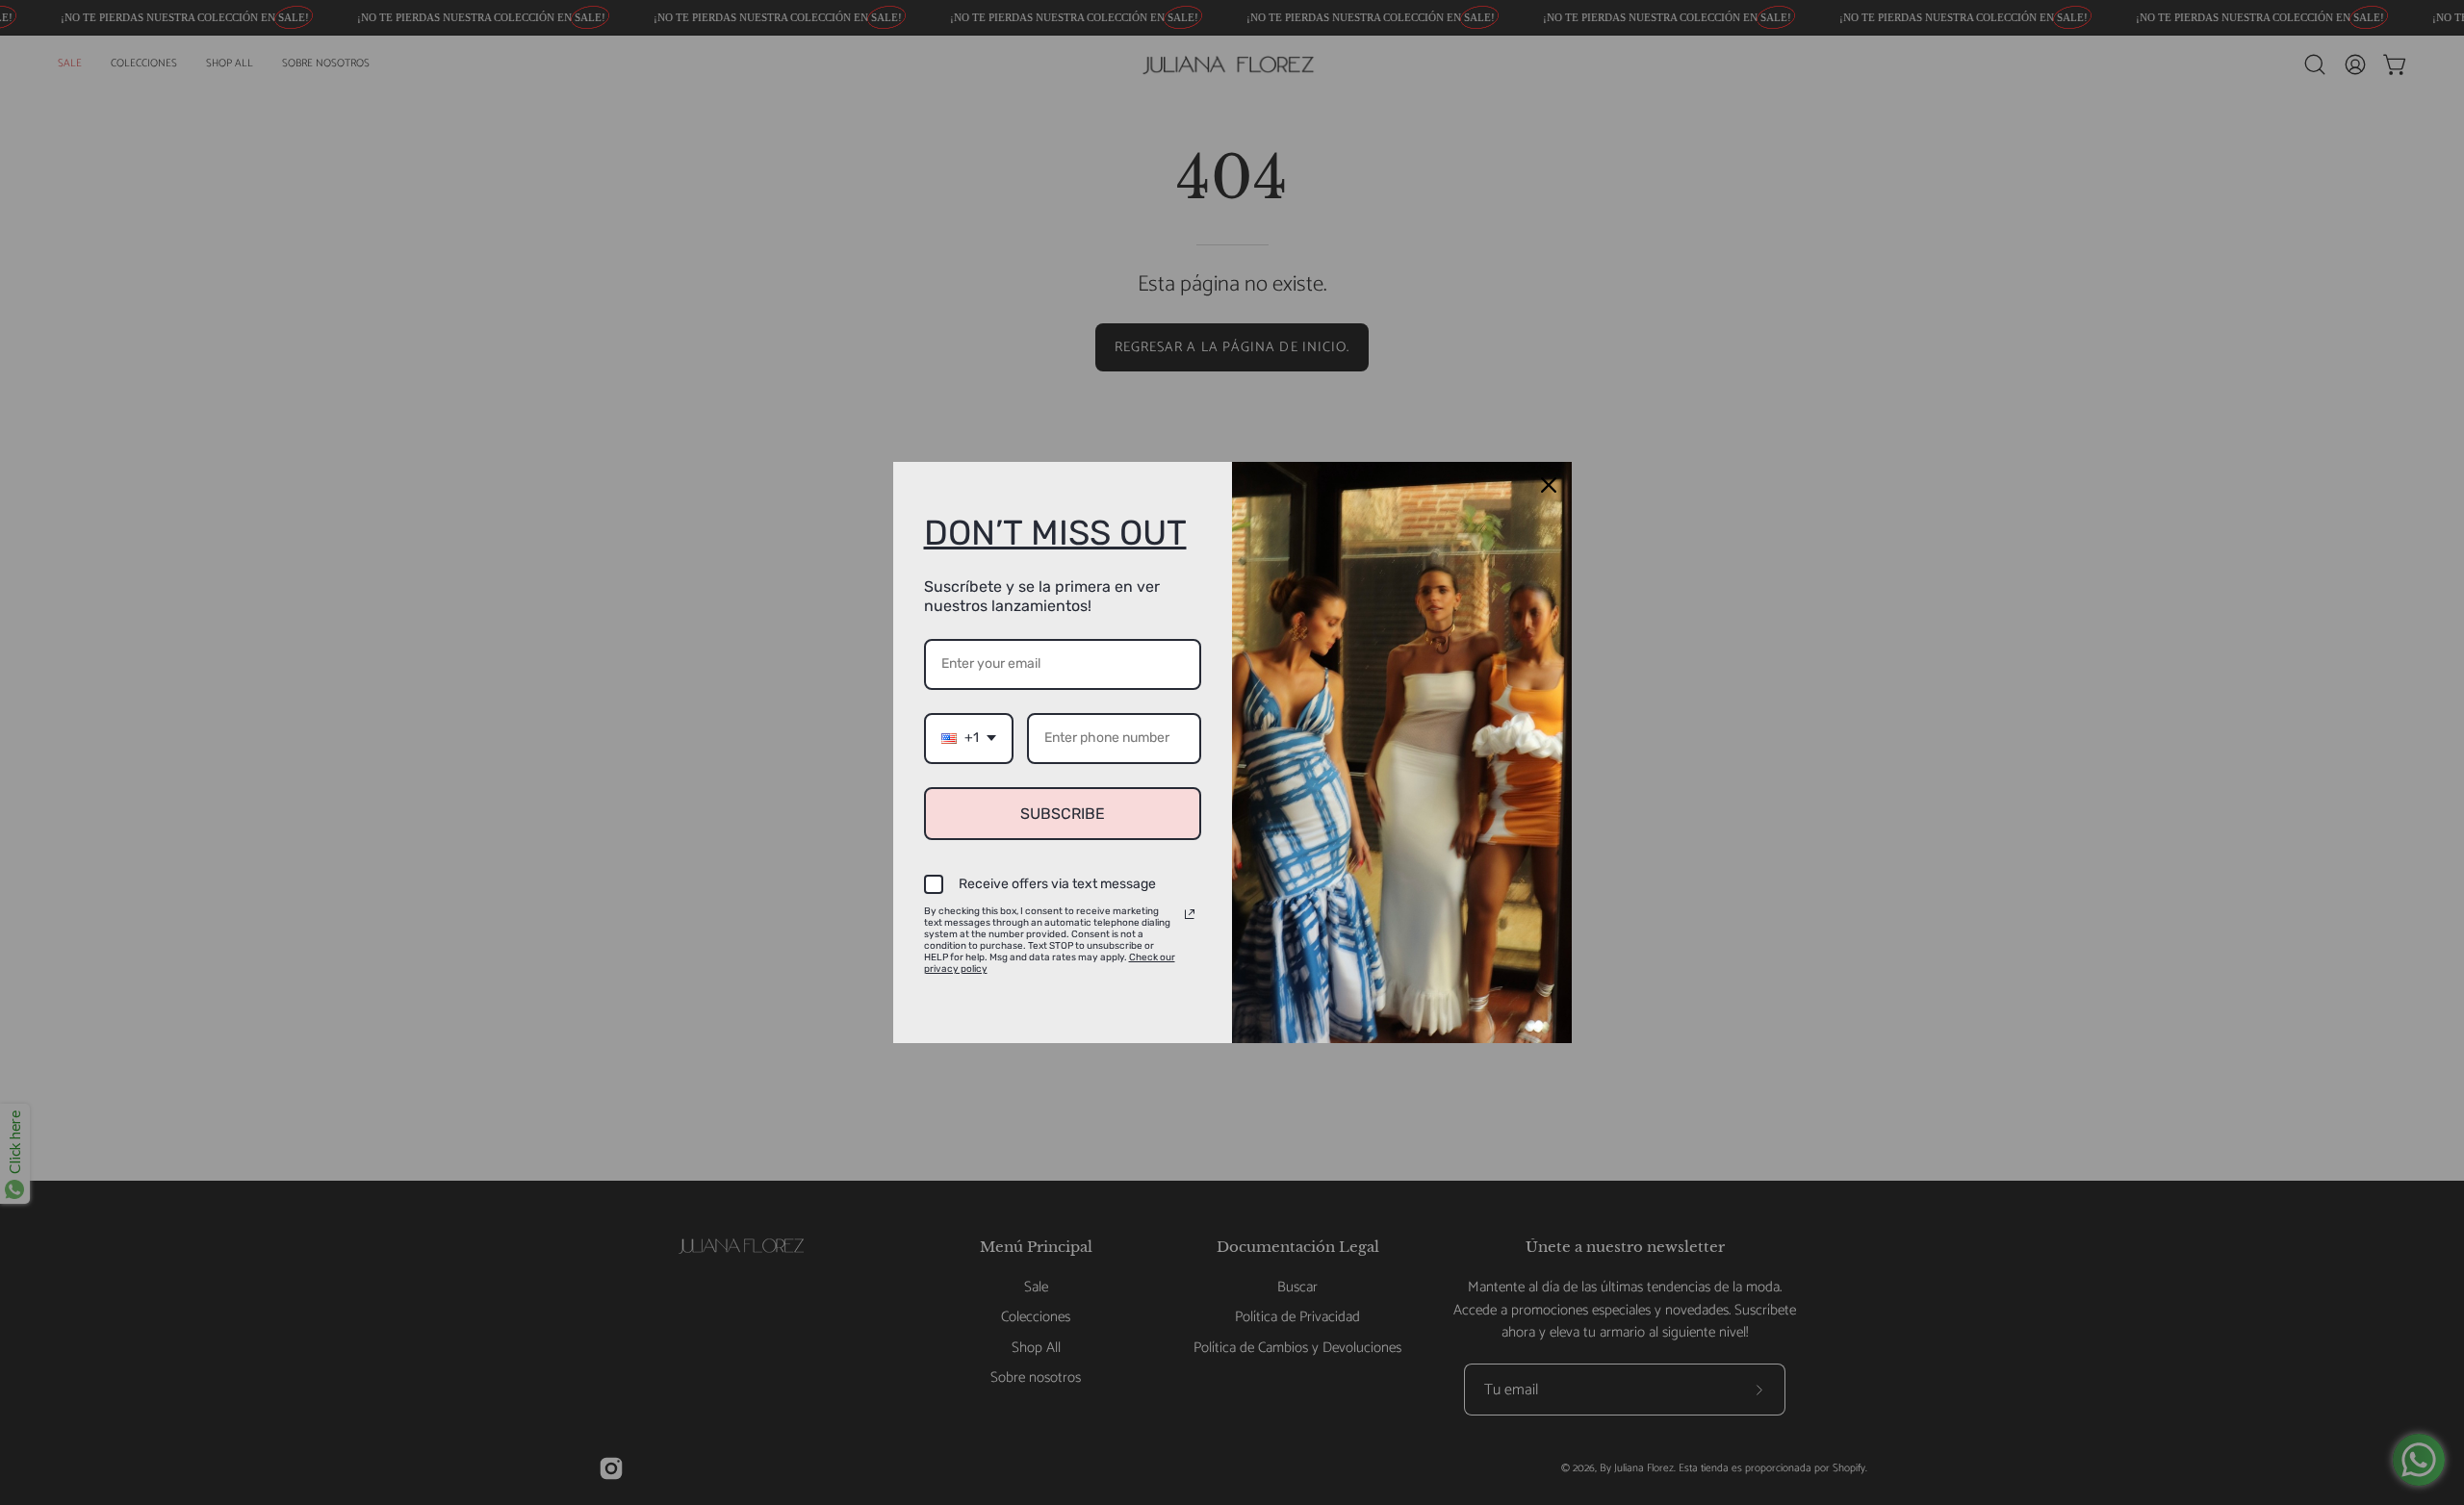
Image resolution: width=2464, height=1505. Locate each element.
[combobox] (969, 739)
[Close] (1549, 485)
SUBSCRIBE (1063, 814)
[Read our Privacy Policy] (1190, 914)
